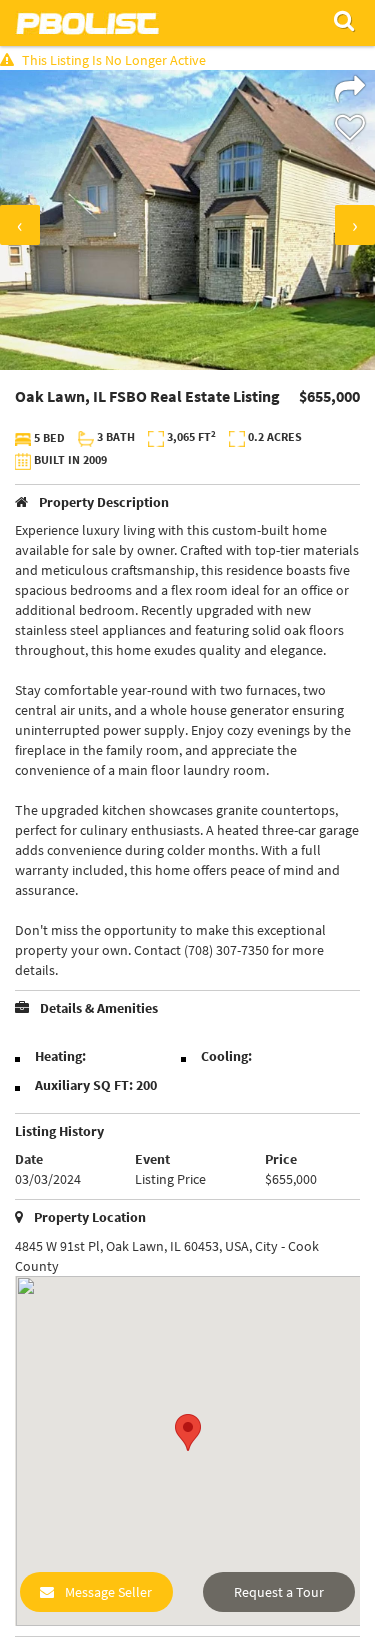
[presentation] (20, 225)
